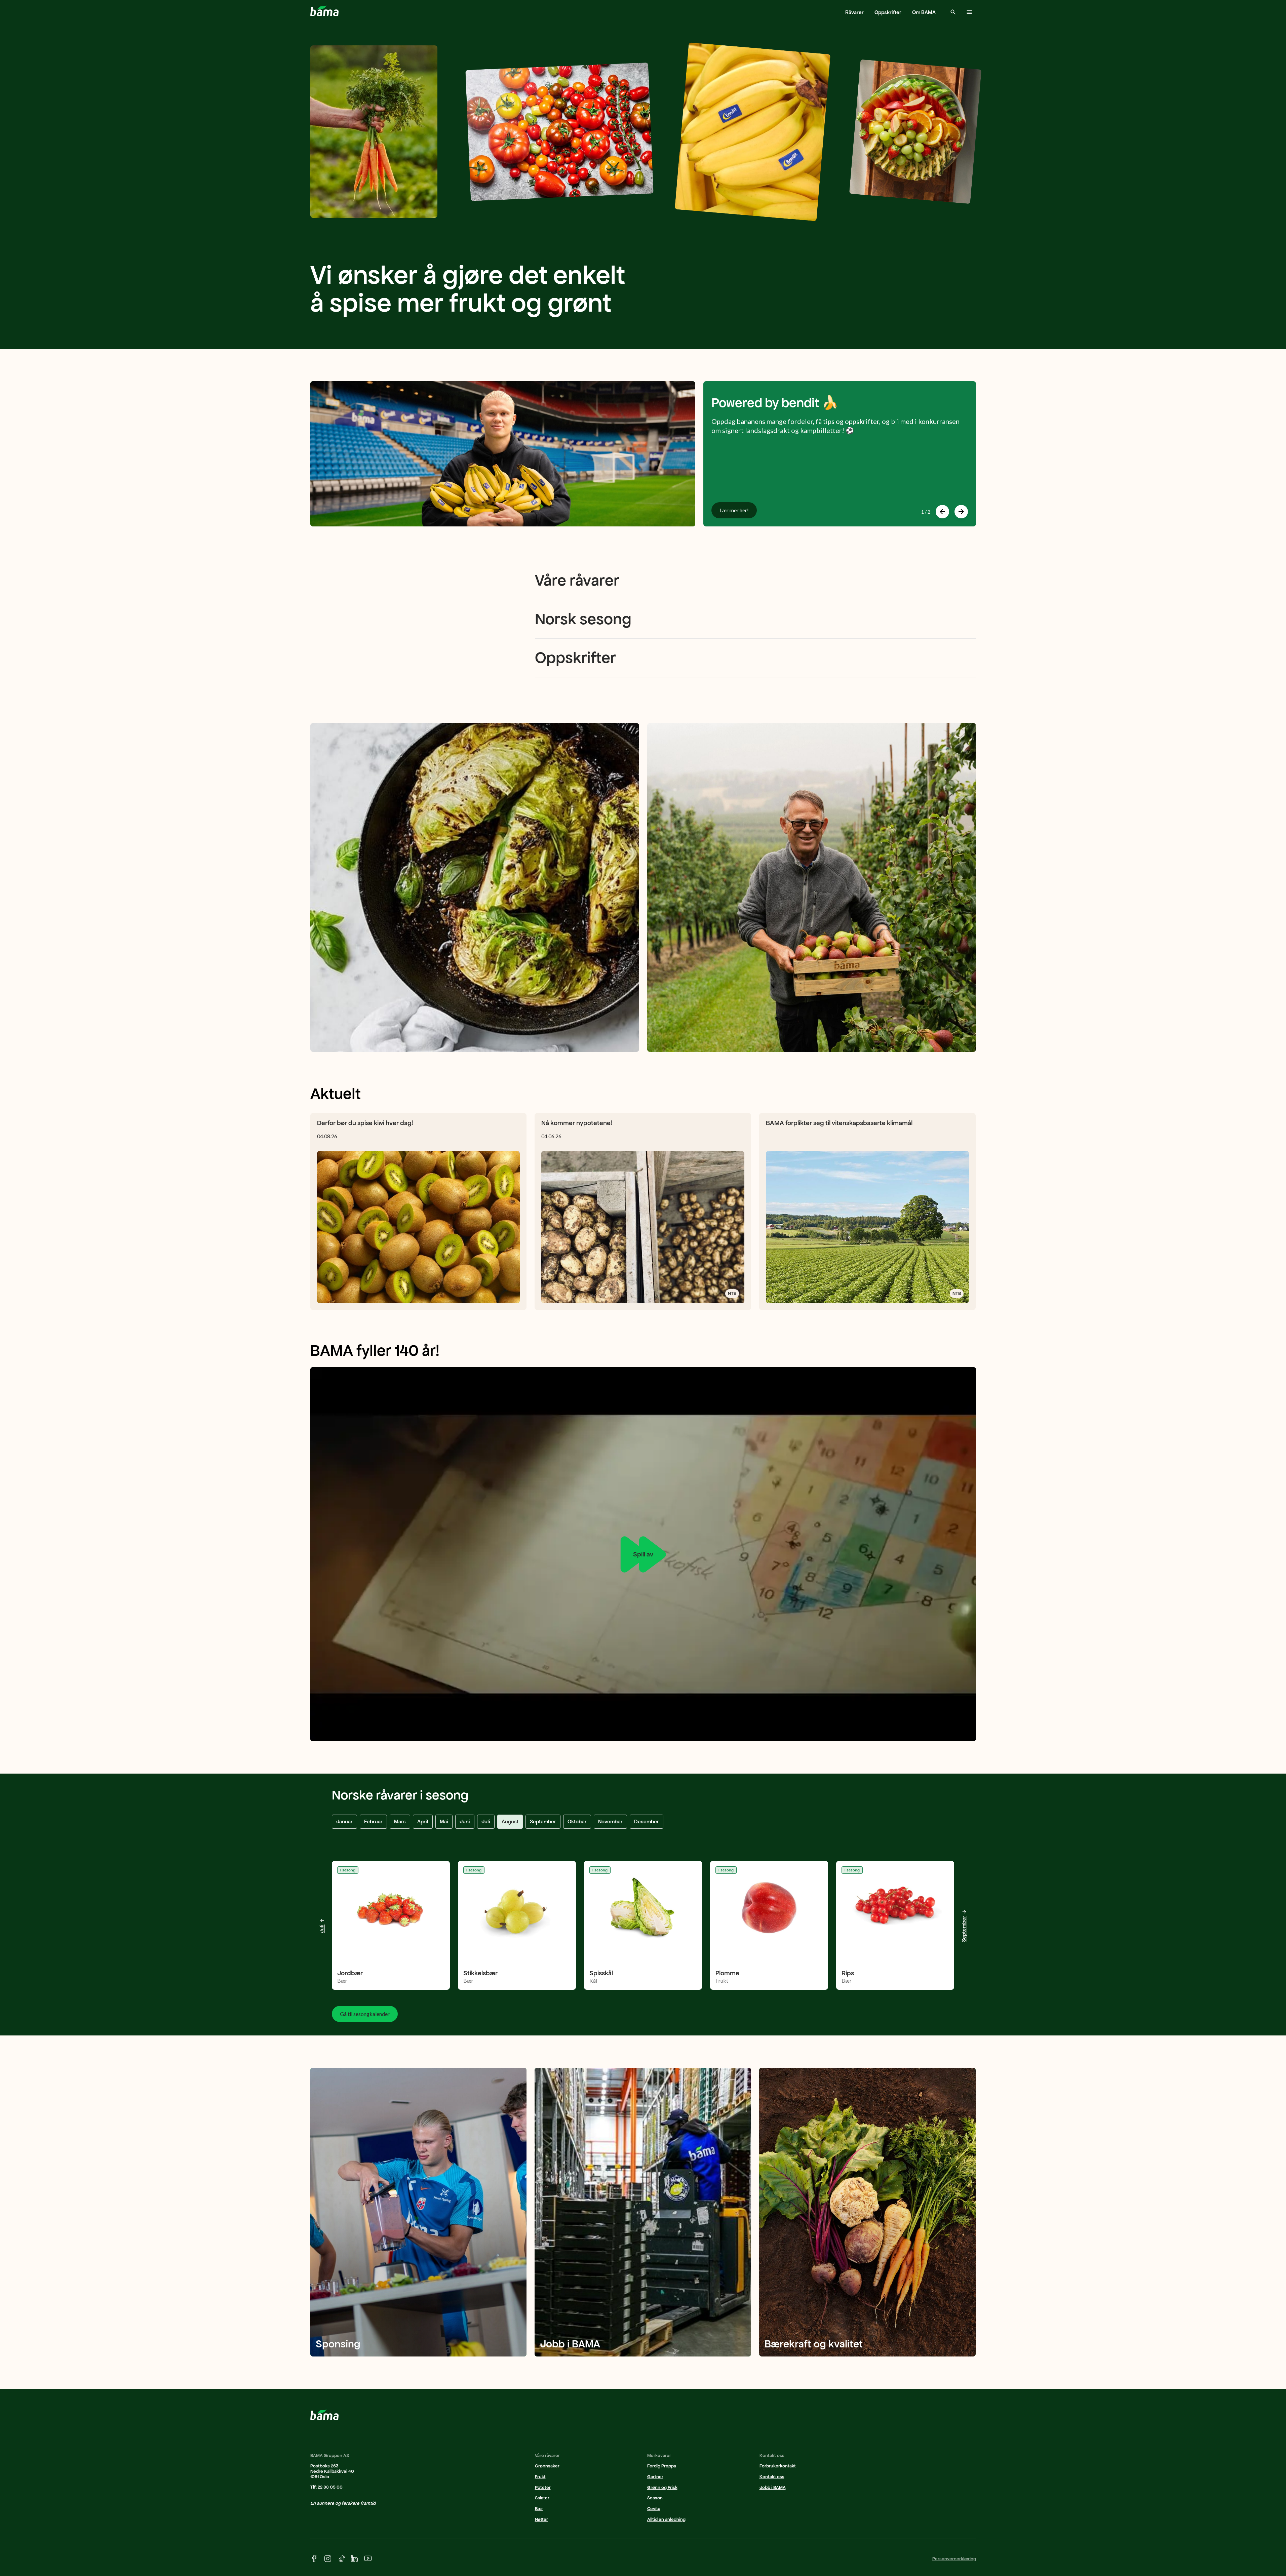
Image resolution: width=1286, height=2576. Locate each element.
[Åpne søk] (953, 12)
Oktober (577, 1821)
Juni (465, 1821)
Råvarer (854, 12)
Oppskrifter (888, 12)
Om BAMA (924, 12)
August (510, 1821)
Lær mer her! (734, 510)
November (610, 1821)
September (543, 1821)
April (423, 1821)
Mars (400, 1821)
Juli (486, 1821)
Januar (344, 1821)
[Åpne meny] (969, 12)
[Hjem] (324, 11)
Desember (647, 1821)
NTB (732, 1293)
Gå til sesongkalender (365, 2014)
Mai (444, 1821)
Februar (373, 1821)
